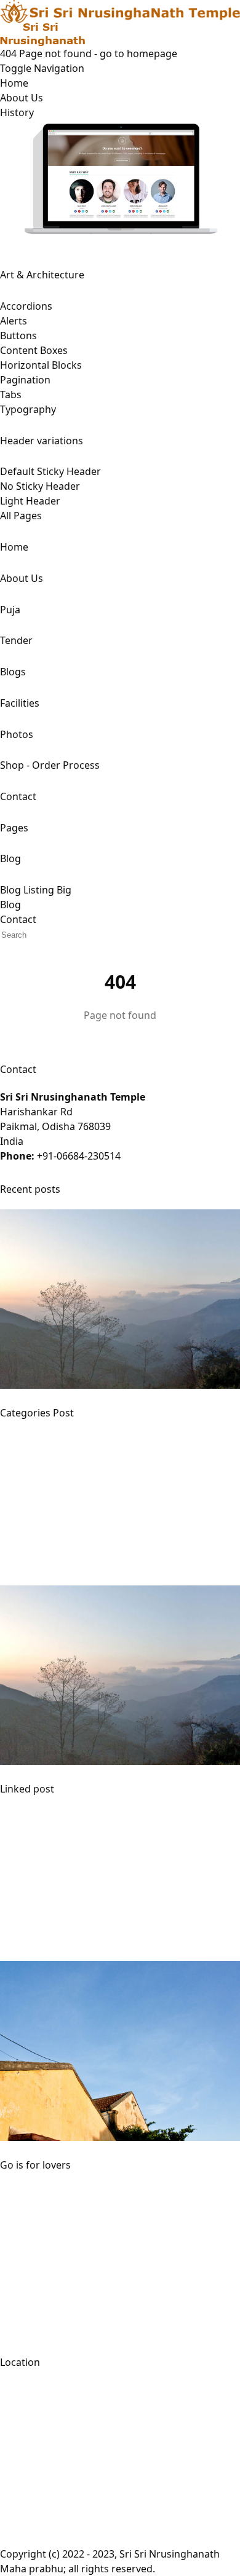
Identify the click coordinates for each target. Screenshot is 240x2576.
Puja (10, 610)
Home (14, 83)
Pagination (25, 380)
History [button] (17, 112)
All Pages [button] (21, 516)
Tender (16, 640)
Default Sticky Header (50, 471)
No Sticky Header (40, 486)
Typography (28, 409)
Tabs (11, 395)
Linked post (27, 1789)
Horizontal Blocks (41, 365)
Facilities (20, 703)
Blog (10, 858)
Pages (14, 828)
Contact (18, 796)
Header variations (42, 441)
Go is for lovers (35, 2165)
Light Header (30, 501)
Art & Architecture (42, 275)
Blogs (13, 672)
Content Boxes (34, 350)
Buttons (18, 336)
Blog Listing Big (36, 890)
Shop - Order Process (50, 765)
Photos (17, 734)
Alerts (14, 321)
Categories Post (37, 1413)
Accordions (26, 306)
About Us (22, 98)
